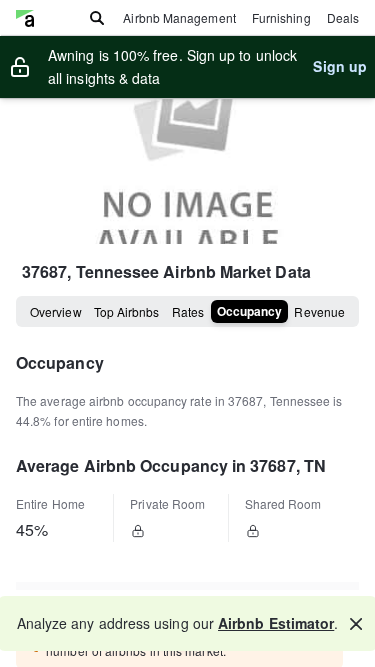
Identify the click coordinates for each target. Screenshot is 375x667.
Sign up (340, 66)
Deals (343, 17)
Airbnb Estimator (276, 623)
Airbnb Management (179, 17)
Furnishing (281, 17)
